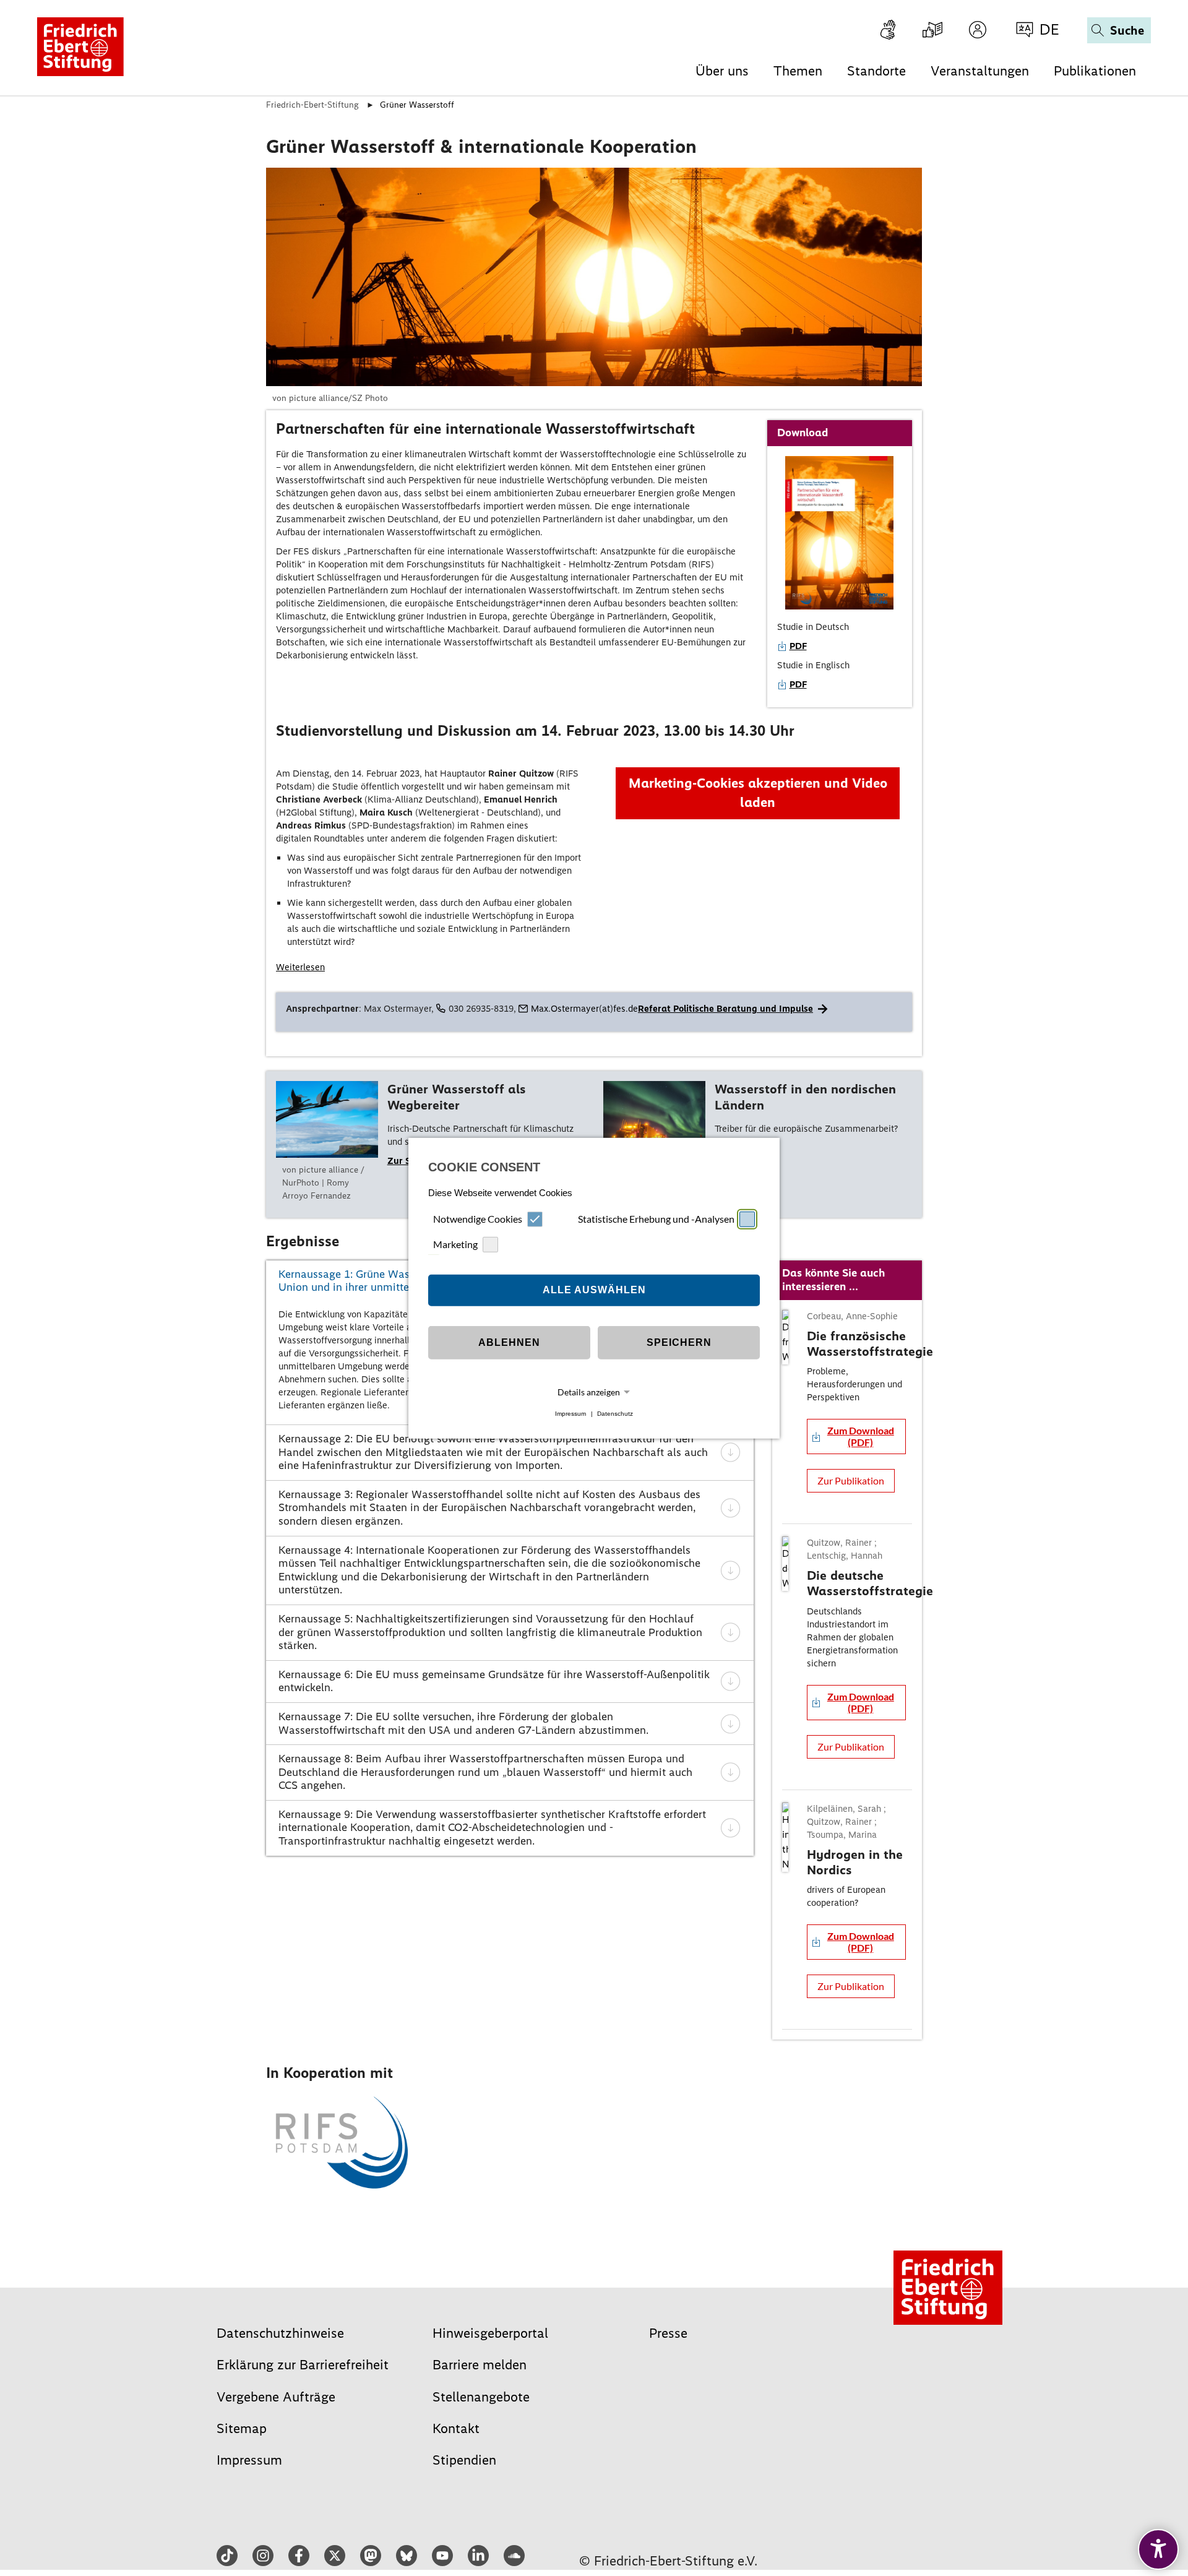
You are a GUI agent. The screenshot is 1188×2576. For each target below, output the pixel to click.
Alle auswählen (594, 1290)
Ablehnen (509, 1342)
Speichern (679, 1342)
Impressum (570, 1414)
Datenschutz (615, 1414)
